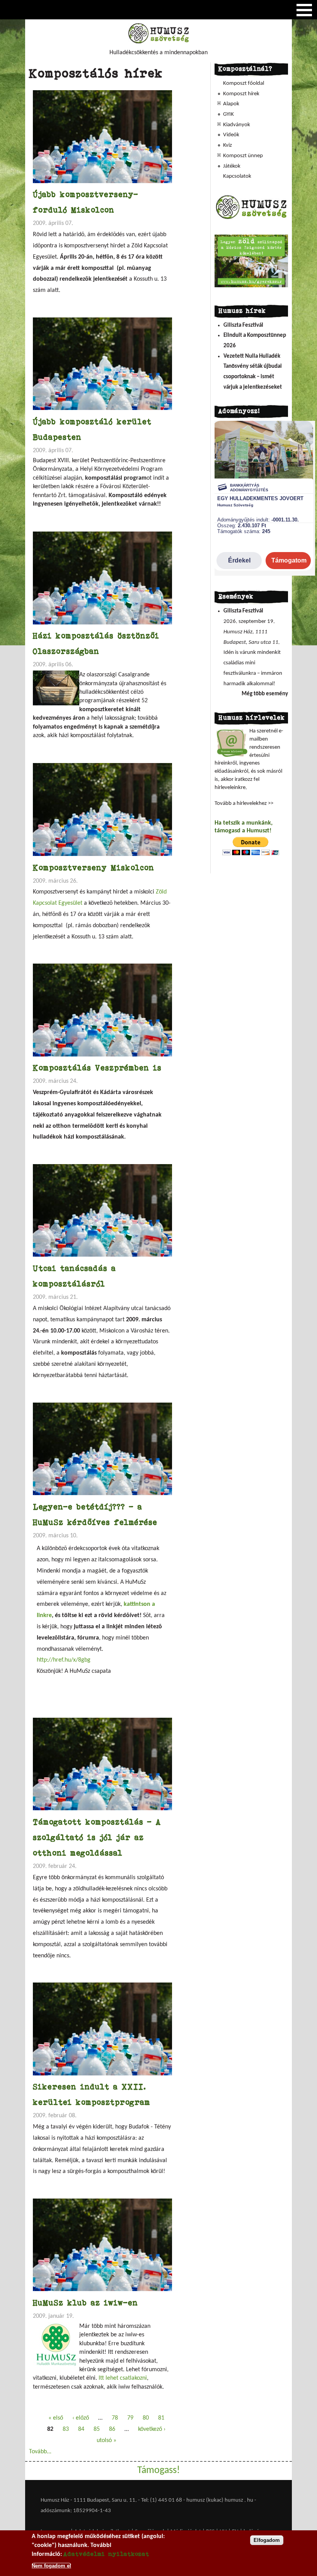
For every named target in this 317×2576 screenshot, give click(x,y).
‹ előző (81, 2418)
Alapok (231, 104)
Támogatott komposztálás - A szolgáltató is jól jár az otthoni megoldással (97, 1837)
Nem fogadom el (51, 2566)
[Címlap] (158, 42)
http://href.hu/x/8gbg (64, 1660)
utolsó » (107, 2441)
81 (161, 2418)
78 (115, 2418)
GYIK (228, 114)
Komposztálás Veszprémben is (97, 1068)
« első (56, 2418)
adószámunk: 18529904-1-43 (76, 2511)
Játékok (232, 166)
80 (146, 2418)
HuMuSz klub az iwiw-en (85, 2302)
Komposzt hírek (241, 94)
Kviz (228, 145)
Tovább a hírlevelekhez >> (244, 803)
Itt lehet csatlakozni (123, 2378)
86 (112, 2429)
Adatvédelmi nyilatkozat (106, 2554)
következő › (152, 2429)
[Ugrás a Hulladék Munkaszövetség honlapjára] (251, 219)
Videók (231, 135)
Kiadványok (237, 125)
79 (130, 2418)
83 (66, 2429)
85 (97, 2429)
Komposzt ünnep (243, 156)
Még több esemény (265, 694)
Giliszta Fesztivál (243, 325)
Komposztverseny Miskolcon (94, 867)
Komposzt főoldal (244, 83)
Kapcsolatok (237, 176)
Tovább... (40, 2452)
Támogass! (158, 2471)
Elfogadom (267, 2540)
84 (81, 2429)
